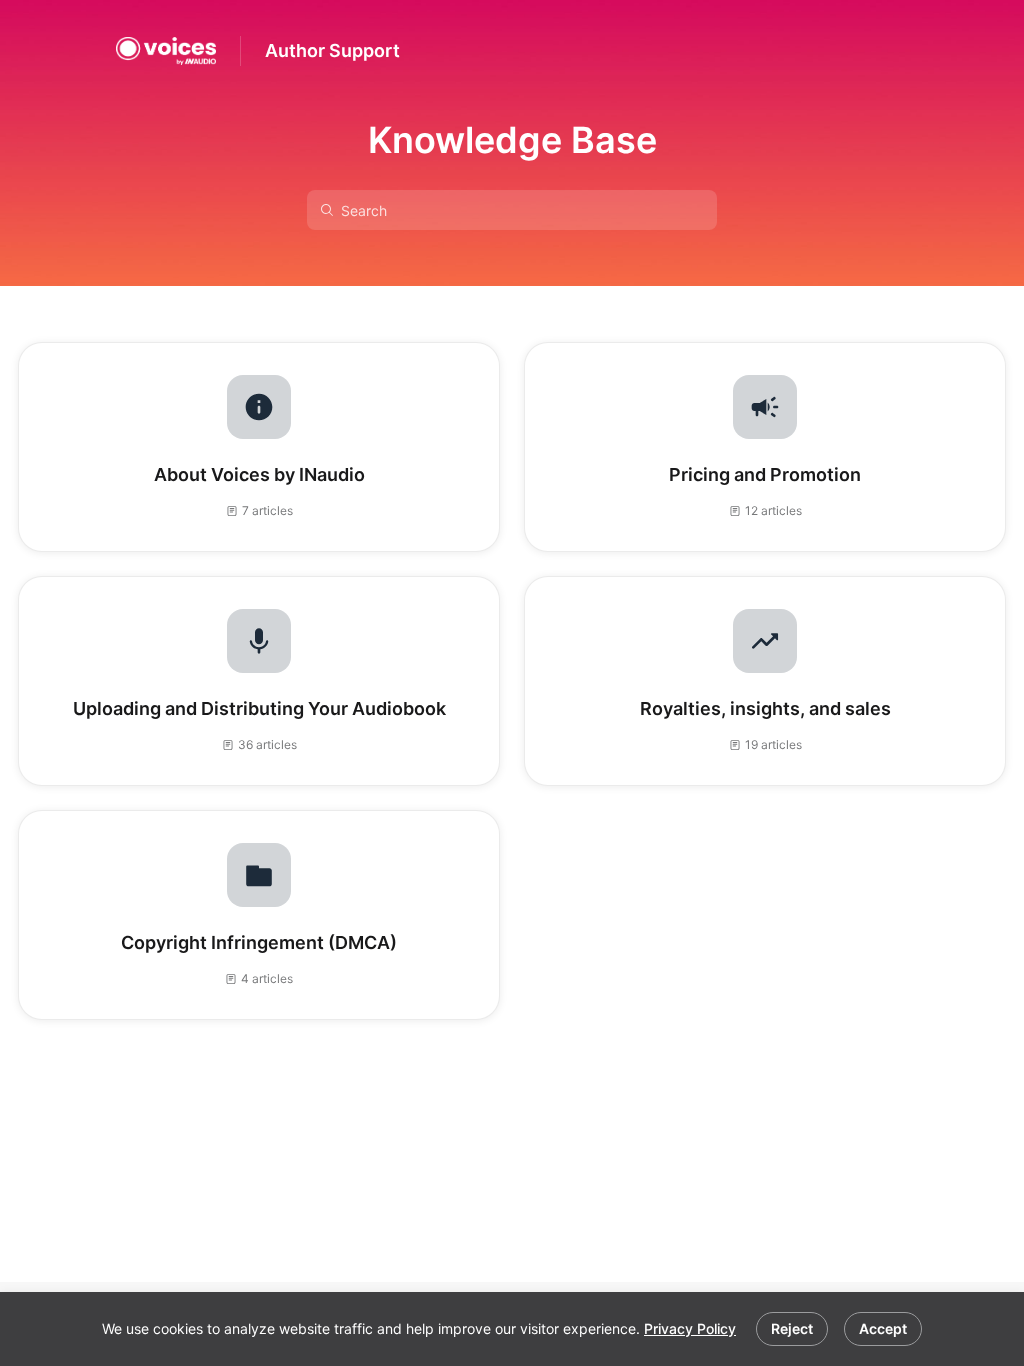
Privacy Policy (690, 1328)
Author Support (332, 50)
